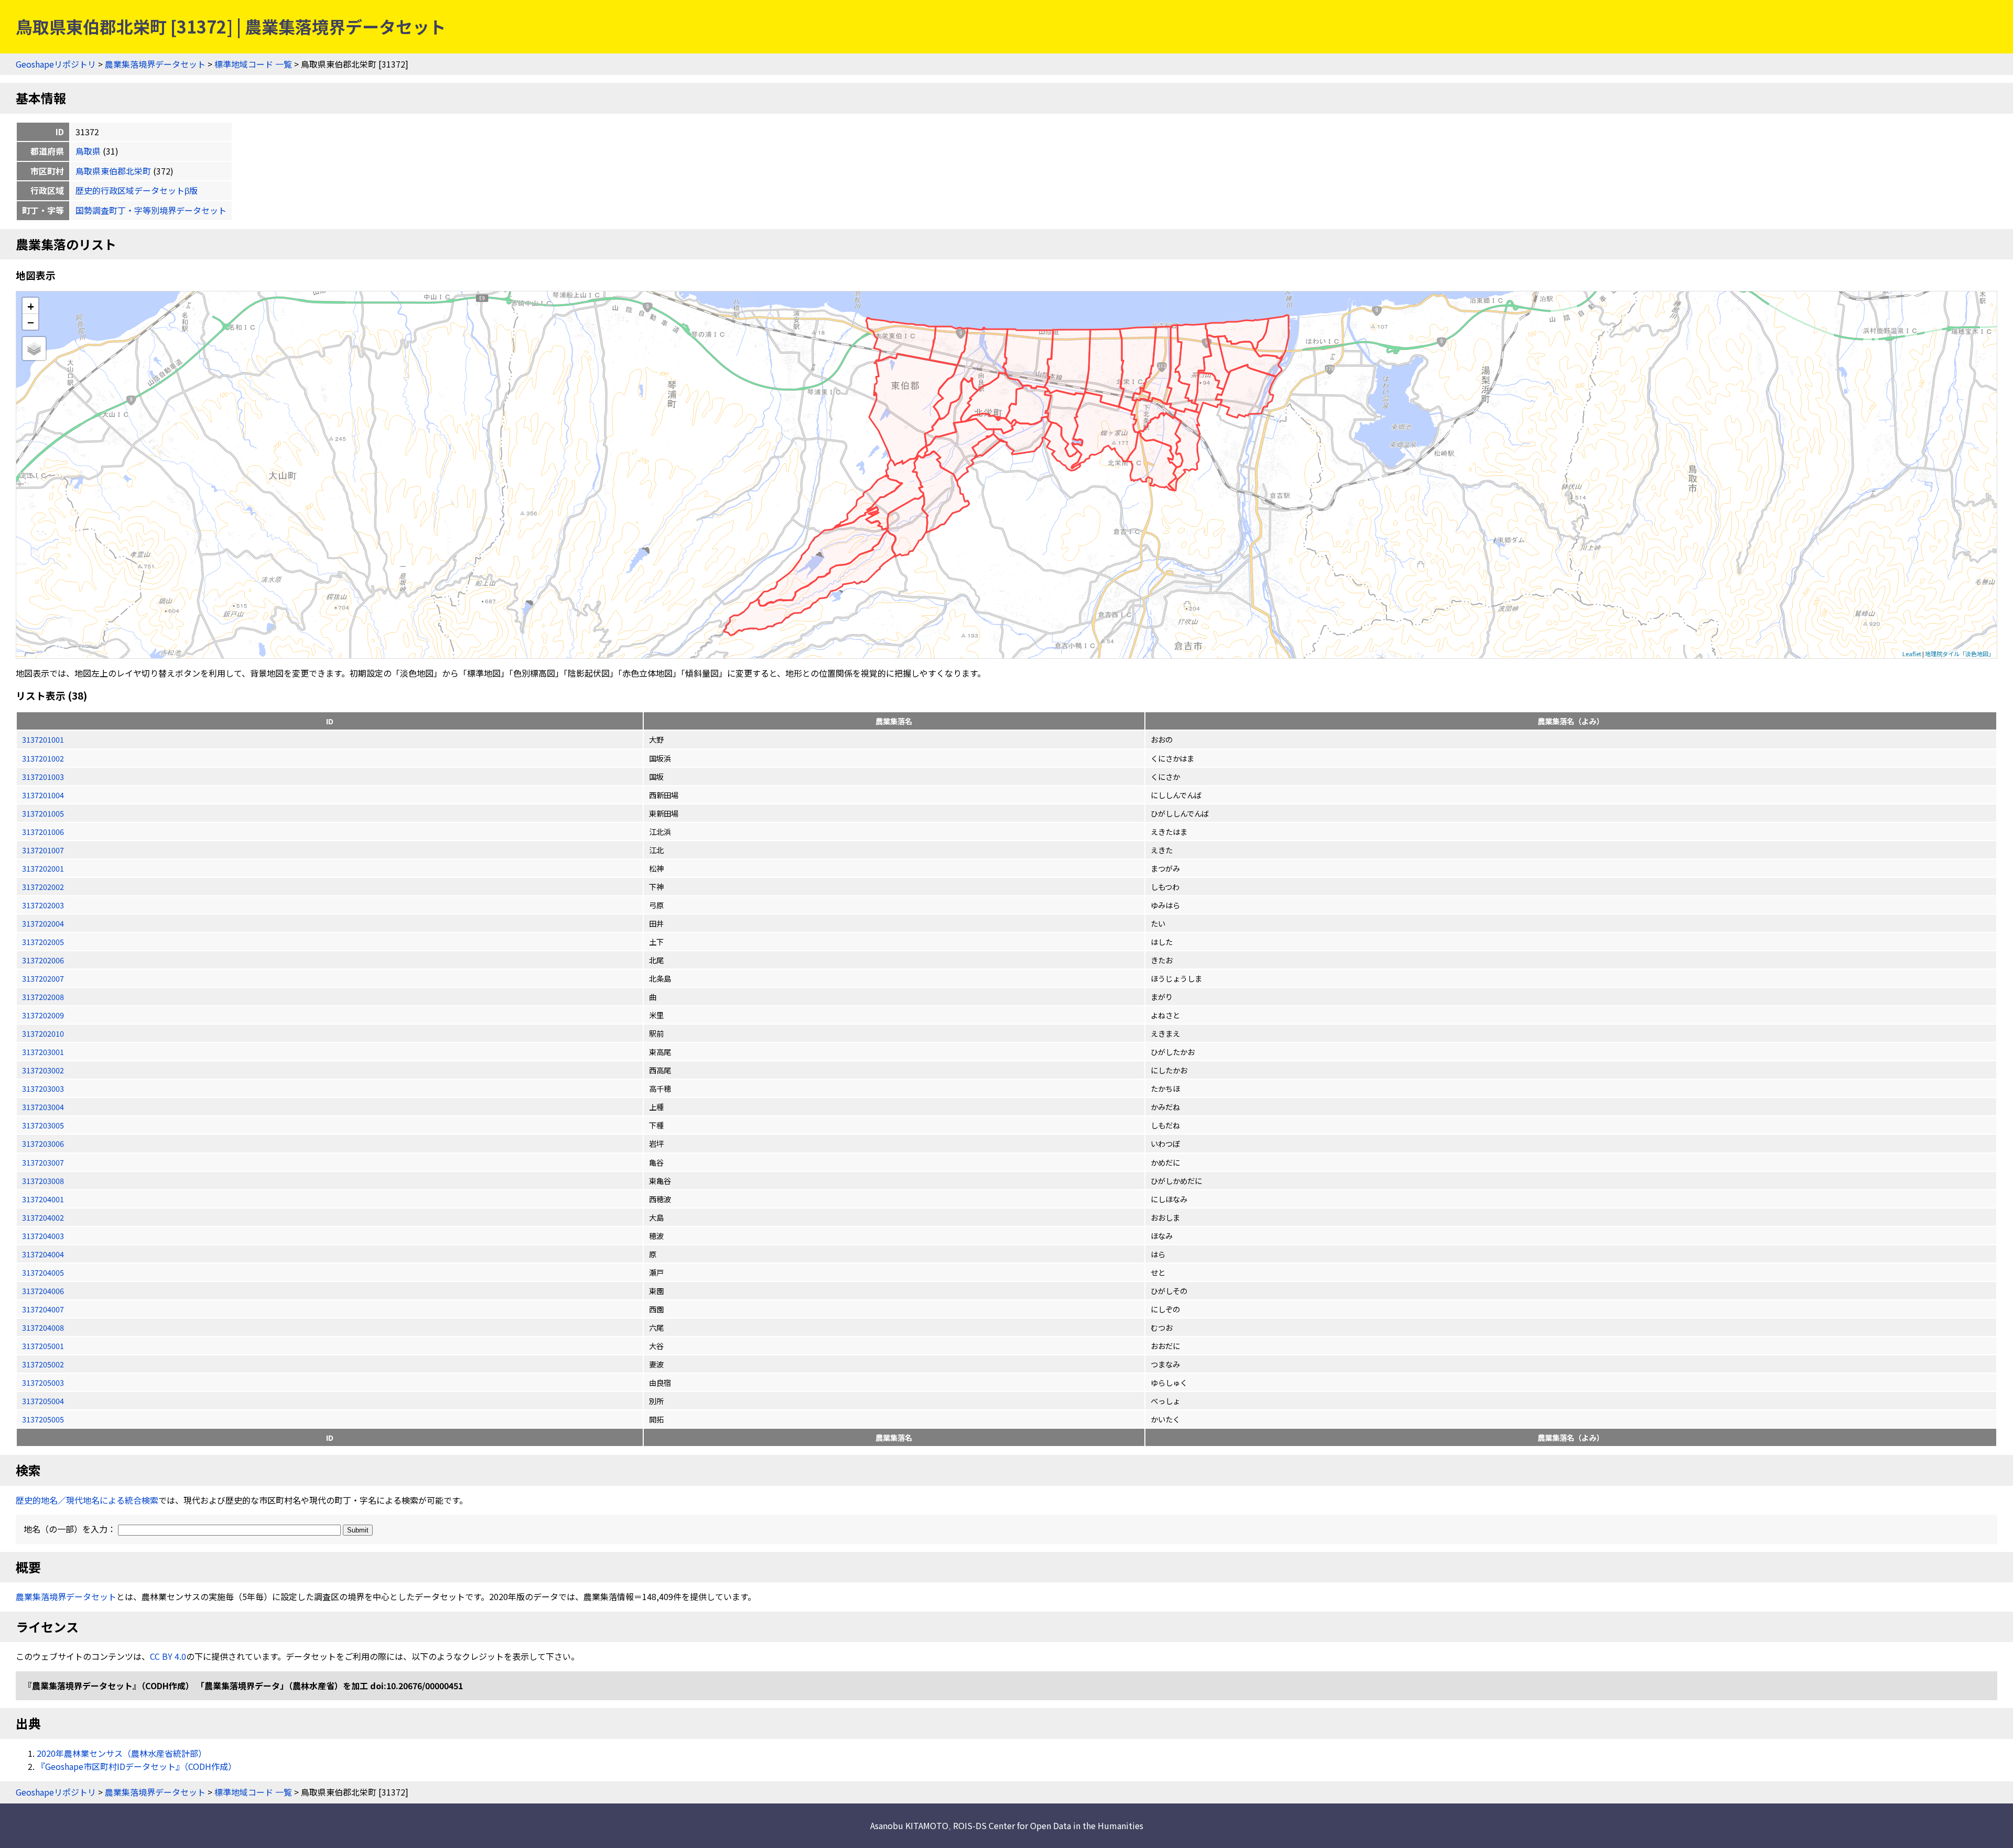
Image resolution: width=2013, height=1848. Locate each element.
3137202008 (43, 997)
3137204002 (43, 1217)
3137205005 (43, 1419)
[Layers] (34, 349)
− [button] (31, 322)
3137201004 (43, 795)
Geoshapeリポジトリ (56, 64)
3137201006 (43, 831)
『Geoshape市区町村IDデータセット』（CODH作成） (137, 1766)
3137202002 (43, 887)
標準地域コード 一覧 (253, 64)
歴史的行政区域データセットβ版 (137, 190)
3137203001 (43, 1052)
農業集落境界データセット (155, 64)
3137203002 (43, 1070)
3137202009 (43, 1015)
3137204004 (43, 1254)
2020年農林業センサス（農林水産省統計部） (122, 1753)
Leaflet (1912, 654)
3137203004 (43, 1107)
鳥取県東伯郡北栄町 (113, 171)
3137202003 (43, 905)
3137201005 (43, 813)
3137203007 (43, 1162)
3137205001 (43, 1346)
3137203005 (43, 1125)
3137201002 (43, 758)
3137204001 (43, 1199)
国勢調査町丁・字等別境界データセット (151, 210)
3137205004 (43, 1401)
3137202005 (43, 942)
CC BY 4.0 (168, 1656)
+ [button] (31, 306)
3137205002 (43, 1364)
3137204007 (43, 1309)
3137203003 (43, 1088)
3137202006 (43, 960)
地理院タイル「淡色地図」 (1960, 654)
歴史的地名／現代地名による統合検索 (87, 1500)
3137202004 (43, 923)
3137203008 (43, 1181)
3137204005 (43, 1272)
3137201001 (43, 739)
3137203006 (43, 1143)
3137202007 (43, 978)
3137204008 (43, 1327)
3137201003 (43, 776)
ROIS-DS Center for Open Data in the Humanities (1048, 1825)
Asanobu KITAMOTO (909, 1825)
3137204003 (43, 1236)
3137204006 (43, 1291)
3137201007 (43, 850)
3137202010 (43, 1033)
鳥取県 (88, 151)
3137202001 (43, 868)
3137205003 (43, 1382)
